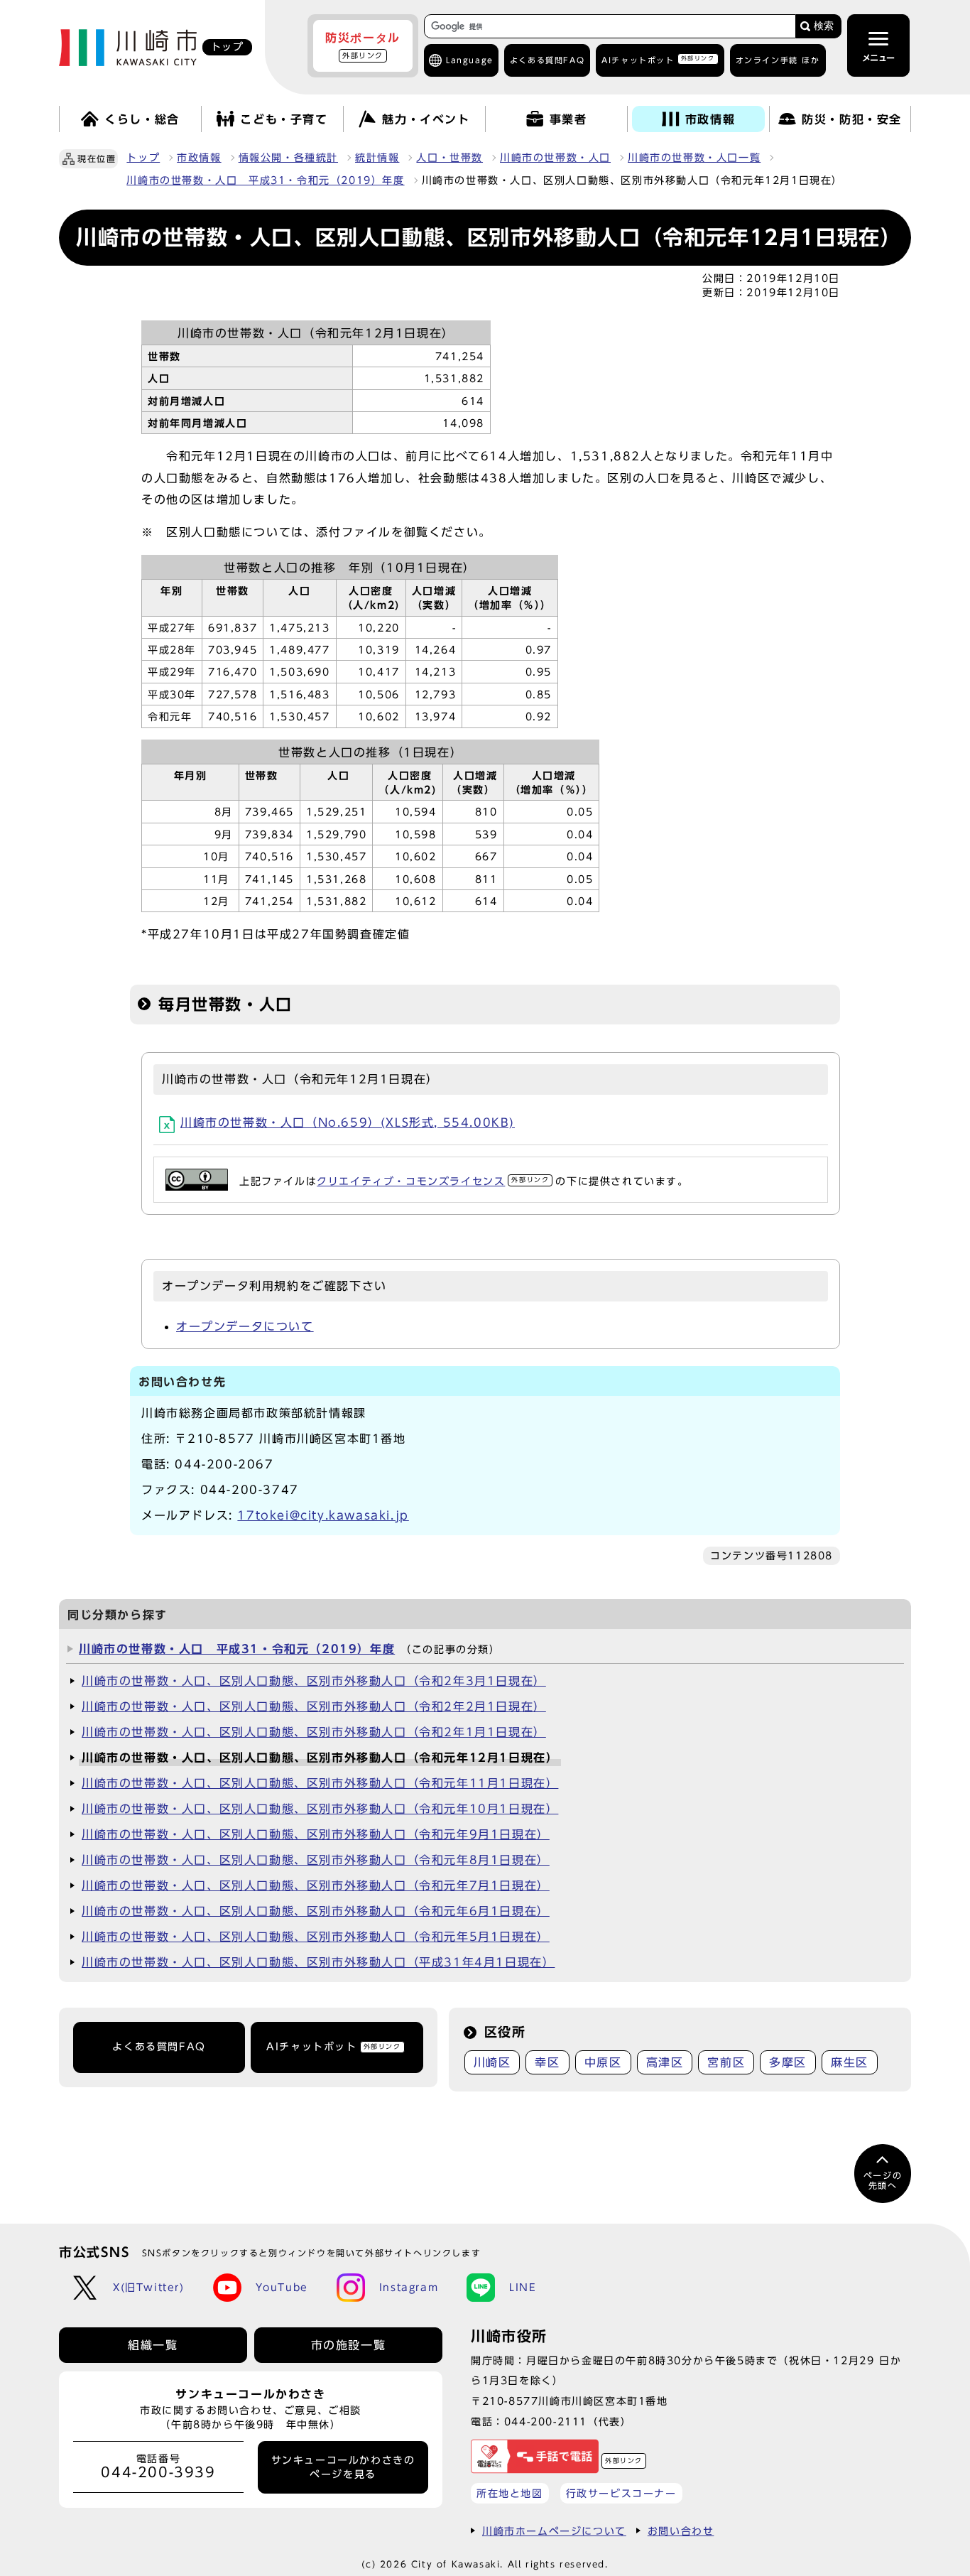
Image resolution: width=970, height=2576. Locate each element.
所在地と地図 (510, 2493)
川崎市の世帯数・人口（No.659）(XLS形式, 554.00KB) (348, 1122)
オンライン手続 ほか (778, 60)
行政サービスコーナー (621, 2493)
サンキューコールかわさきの (343, 2467)
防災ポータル (363, 45)
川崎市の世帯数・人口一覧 (694, 158)
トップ (143, 158)
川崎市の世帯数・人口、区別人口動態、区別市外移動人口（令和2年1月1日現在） (314, 1732)
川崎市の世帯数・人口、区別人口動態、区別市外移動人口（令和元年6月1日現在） (316, 1911)
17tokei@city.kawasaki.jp (323, 1515)
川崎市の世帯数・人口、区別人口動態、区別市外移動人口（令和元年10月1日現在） (320, 1809)
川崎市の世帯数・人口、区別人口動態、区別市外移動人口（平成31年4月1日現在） (318, 1962)
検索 (824, 26)
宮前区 (726, 2062)
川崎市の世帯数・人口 (555, 158)
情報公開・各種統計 (288, 158)
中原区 (603, 2062)
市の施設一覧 (349, 2345)
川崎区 (492, 2062)
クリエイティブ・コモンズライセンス (433, 1181)
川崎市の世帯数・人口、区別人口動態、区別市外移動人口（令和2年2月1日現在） (314, 1706)
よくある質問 (547, 60)
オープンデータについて (245, 1326)
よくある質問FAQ (159, 2047)
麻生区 (850, 2062)
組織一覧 (153, 2345)
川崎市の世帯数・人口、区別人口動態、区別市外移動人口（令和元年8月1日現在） (316, 1860)
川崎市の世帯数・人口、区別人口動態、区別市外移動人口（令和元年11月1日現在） (320, 1783)
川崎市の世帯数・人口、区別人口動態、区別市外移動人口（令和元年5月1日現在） (316, 1937)
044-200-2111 (546, 2421)
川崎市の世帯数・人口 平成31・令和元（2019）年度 (265, 180)
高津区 (665, 2062)
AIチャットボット (658, 59)
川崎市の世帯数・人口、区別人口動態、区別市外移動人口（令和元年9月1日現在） (316, 1834)
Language (470, 60)
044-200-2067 (224, 1464)
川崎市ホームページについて (554, 2531)
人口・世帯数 (449, 158)
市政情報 (199, 158)
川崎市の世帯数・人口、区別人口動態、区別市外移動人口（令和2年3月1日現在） (314, 1681)
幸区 (547, 2062)
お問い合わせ (681, 2531)
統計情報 (377, 158)
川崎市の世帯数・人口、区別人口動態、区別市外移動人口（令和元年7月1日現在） (316, 1885)
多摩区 (788, 2062)
